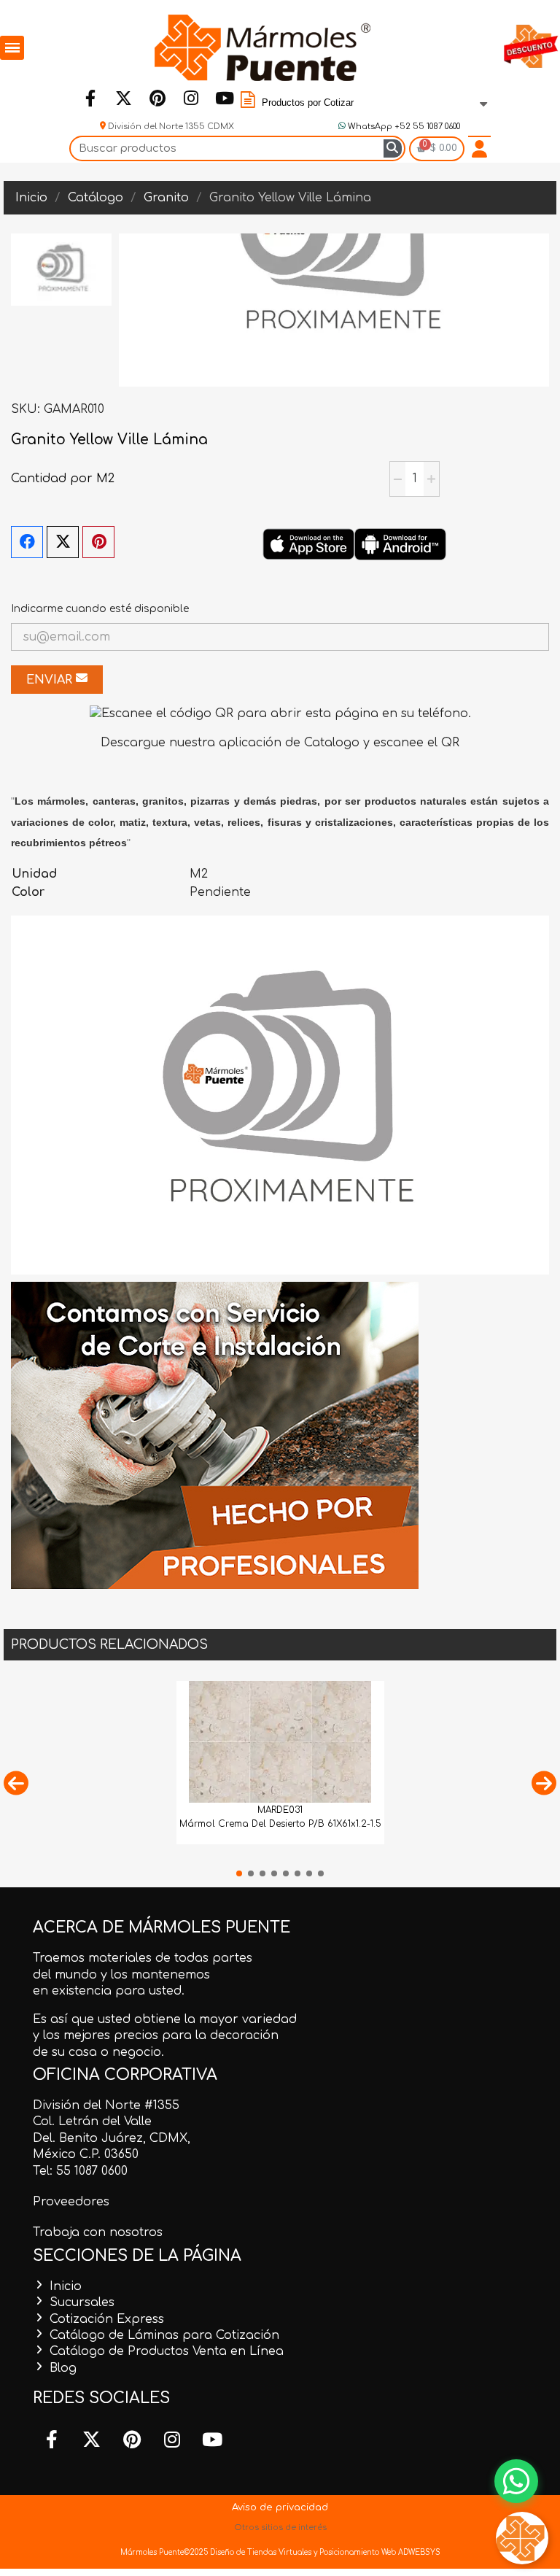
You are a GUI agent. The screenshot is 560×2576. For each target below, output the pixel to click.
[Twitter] (123, 98)
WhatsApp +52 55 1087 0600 (403, 127)
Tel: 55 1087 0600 (80, 2171)
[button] (16, 1783)
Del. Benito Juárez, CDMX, (112, 2138)
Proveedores (71, 2202)
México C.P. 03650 (86, 2154)
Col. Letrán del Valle (92, 2121)
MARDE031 (280, 1810)
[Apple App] (308, 544)
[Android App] (400, 544)
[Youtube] (224, 98)
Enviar (51, 680)
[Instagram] (190, 98)
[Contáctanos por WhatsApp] (516, 2481)
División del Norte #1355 (106, 2105)
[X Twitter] (63, 542)
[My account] (479, 149)
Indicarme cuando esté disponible (100, 609)
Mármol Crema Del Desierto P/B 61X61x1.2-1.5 (280, 1824)
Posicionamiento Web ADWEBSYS (380, 2552)
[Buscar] (393, 148)
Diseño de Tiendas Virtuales (260, 2552)
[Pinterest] (157, 98)
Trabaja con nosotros (98, 2232)
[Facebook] (90, 98)
